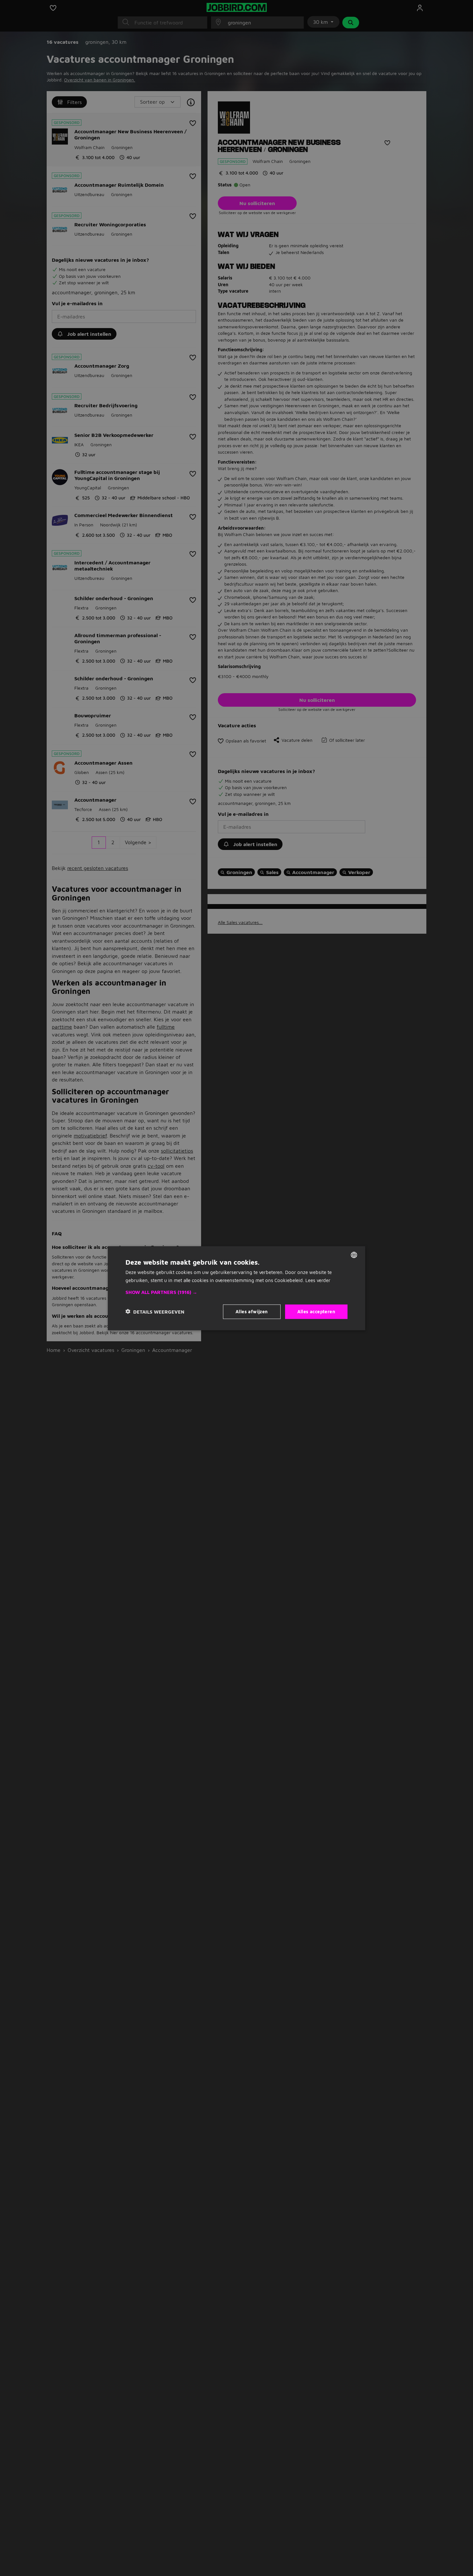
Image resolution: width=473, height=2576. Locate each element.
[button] (236, 1292)
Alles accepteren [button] (316, 1311)
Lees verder (318, 1280)
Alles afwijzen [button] (252, 1311)
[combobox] (354, 1255)
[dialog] (236, 1288)
